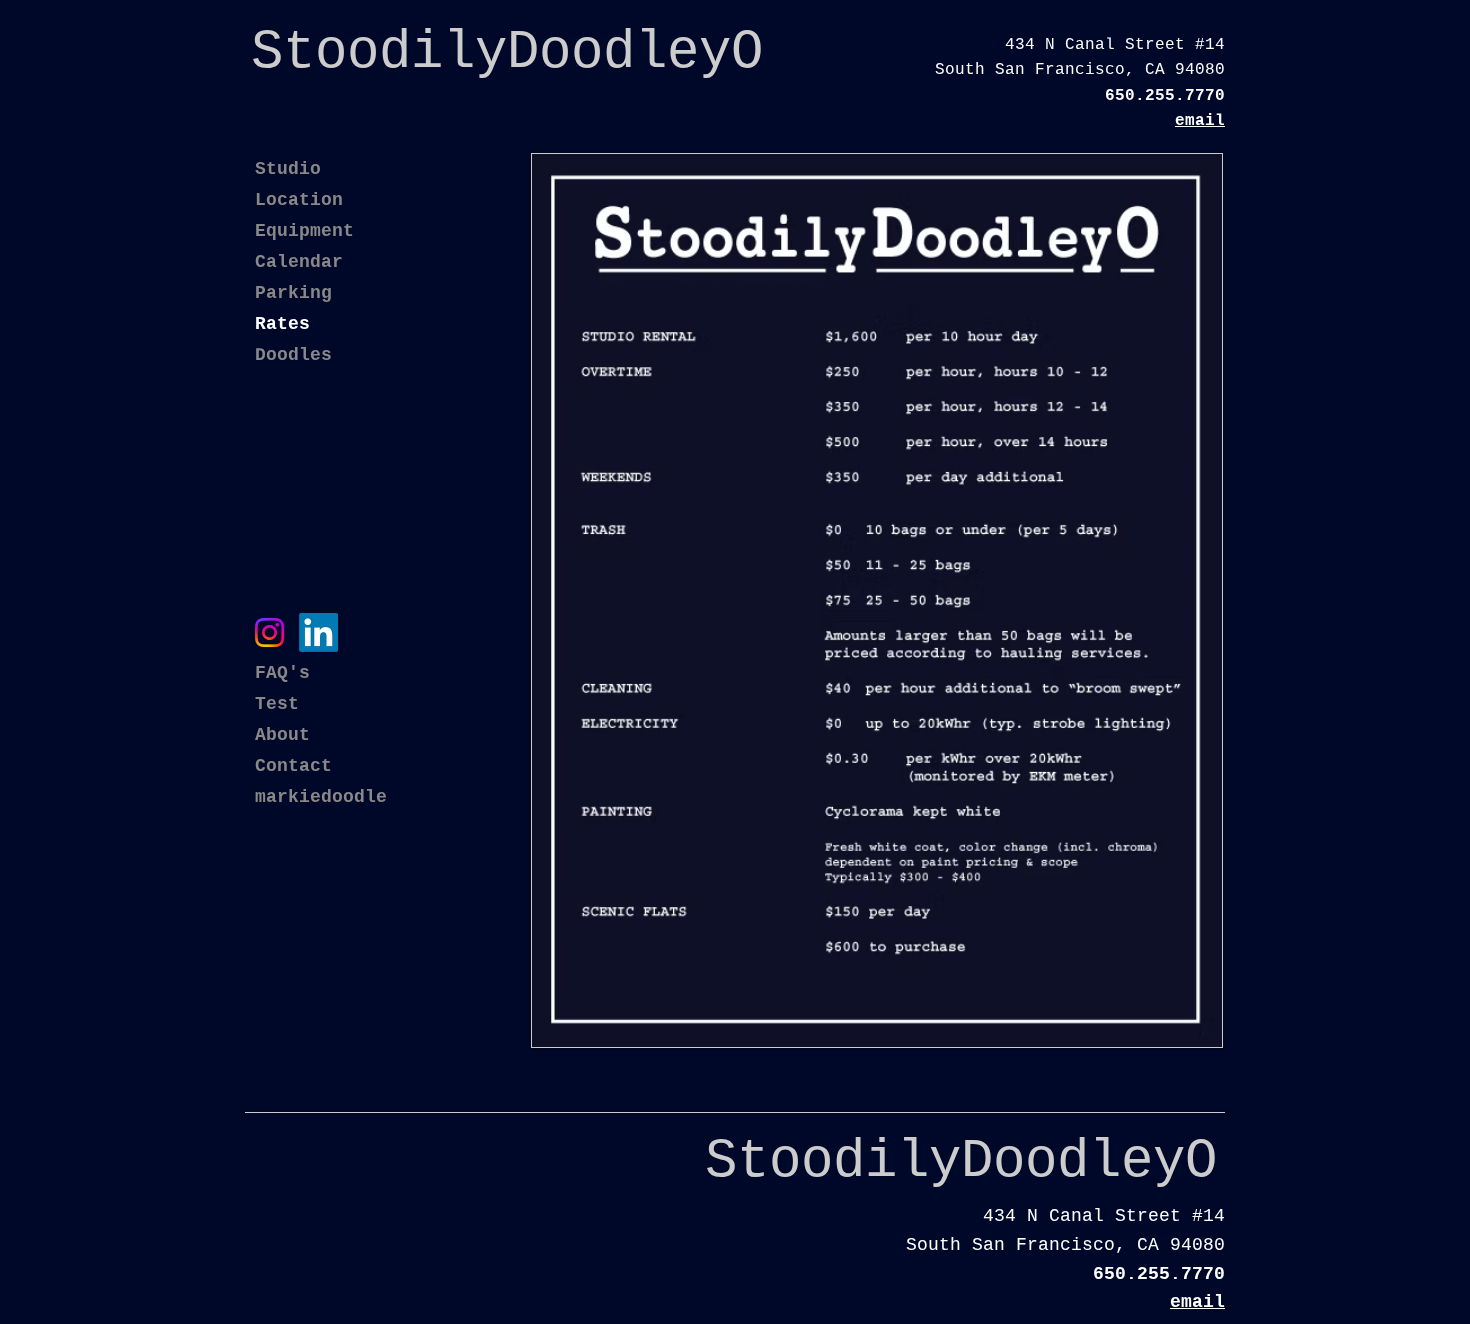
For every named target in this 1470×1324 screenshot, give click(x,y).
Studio (288, 169)
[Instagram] (269, 632)
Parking (293, 293)
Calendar (299, 262)
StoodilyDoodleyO (961, 1161)
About (282, 735)
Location (299, 200)
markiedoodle (321, 797)
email (1200, 121)
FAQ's (282, 673)
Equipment (304, 231)
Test (277, 704)
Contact (293, 766)
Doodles (293, 355)
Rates (282, 324)
